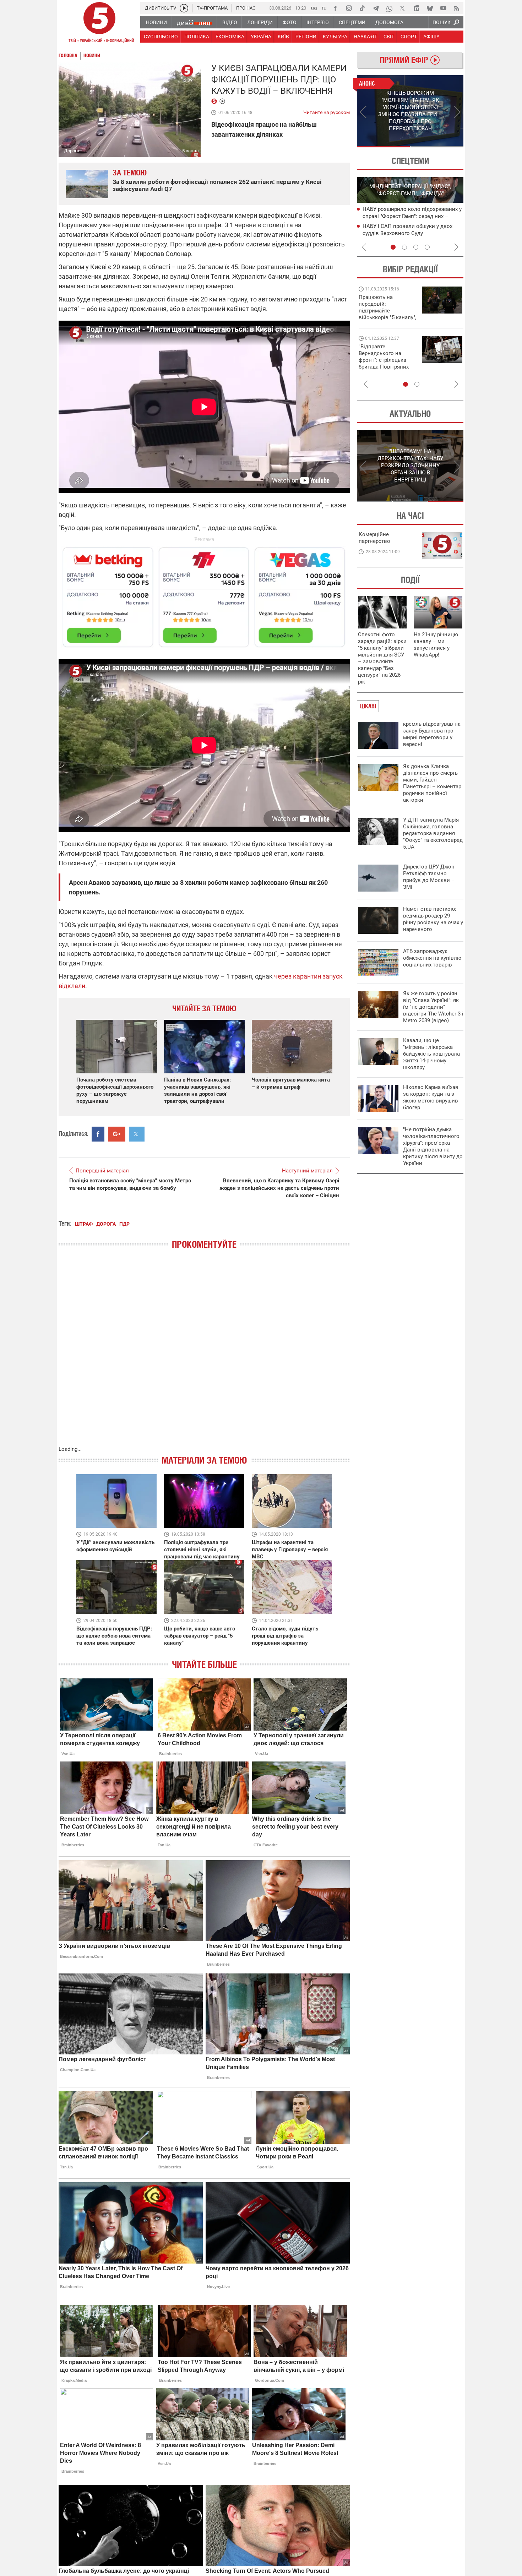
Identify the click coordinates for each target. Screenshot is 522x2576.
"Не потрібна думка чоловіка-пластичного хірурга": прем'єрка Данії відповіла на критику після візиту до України (433, 1146)
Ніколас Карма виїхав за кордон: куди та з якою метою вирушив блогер (431, 1097)
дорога (106, 1224)
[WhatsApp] (389, 8)
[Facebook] (335, 8)
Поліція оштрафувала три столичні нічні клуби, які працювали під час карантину (202, 1550)
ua (314, 8)
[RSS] (457, 8)
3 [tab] (416, 247)
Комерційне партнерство (374, 538)
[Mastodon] (416, 8)
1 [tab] (383, 147)
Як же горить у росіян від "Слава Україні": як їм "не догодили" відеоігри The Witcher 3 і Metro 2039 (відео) (433, 1007)
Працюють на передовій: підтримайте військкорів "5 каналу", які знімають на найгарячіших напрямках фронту (387, 317)
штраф (84, 1224)
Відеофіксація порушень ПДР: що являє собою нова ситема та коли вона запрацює (114, 1636)
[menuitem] (156, 22)
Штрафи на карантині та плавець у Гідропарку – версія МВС (290, 1550)
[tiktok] (362, 8)
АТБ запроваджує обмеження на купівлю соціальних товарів (432, 958)
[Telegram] (376, 8)
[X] (403, 8)
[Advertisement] (204, 594)
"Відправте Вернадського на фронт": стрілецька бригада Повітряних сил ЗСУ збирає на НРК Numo (384, 363)
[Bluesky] (430, 8)
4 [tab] (427, 247)
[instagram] (349, 8)
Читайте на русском (327, 111)
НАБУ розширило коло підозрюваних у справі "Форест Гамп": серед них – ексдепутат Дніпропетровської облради (413, 216)
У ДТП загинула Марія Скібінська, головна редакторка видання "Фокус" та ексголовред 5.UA (433, 833)
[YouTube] (443, 8)
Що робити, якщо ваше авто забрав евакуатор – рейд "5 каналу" (200, 1636)
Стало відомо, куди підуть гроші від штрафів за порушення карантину (285, 1636)
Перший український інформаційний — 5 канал (99, 23)
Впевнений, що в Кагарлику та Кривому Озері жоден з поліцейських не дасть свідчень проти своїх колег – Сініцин (279, 1188)
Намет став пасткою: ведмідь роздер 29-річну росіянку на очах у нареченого (433, 919)
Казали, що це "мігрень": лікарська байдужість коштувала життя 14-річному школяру (431, 1054)
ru (324, 8)
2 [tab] (437, 147)
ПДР (124, 1224)
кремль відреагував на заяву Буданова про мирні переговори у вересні (432, 734)
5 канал (191, 151)
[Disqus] (204, 1355)
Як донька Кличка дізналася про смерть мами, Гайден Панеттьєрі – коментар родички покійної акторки (432, 783)
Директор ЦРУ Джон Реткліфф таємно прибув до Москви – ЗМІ (429, 877)
